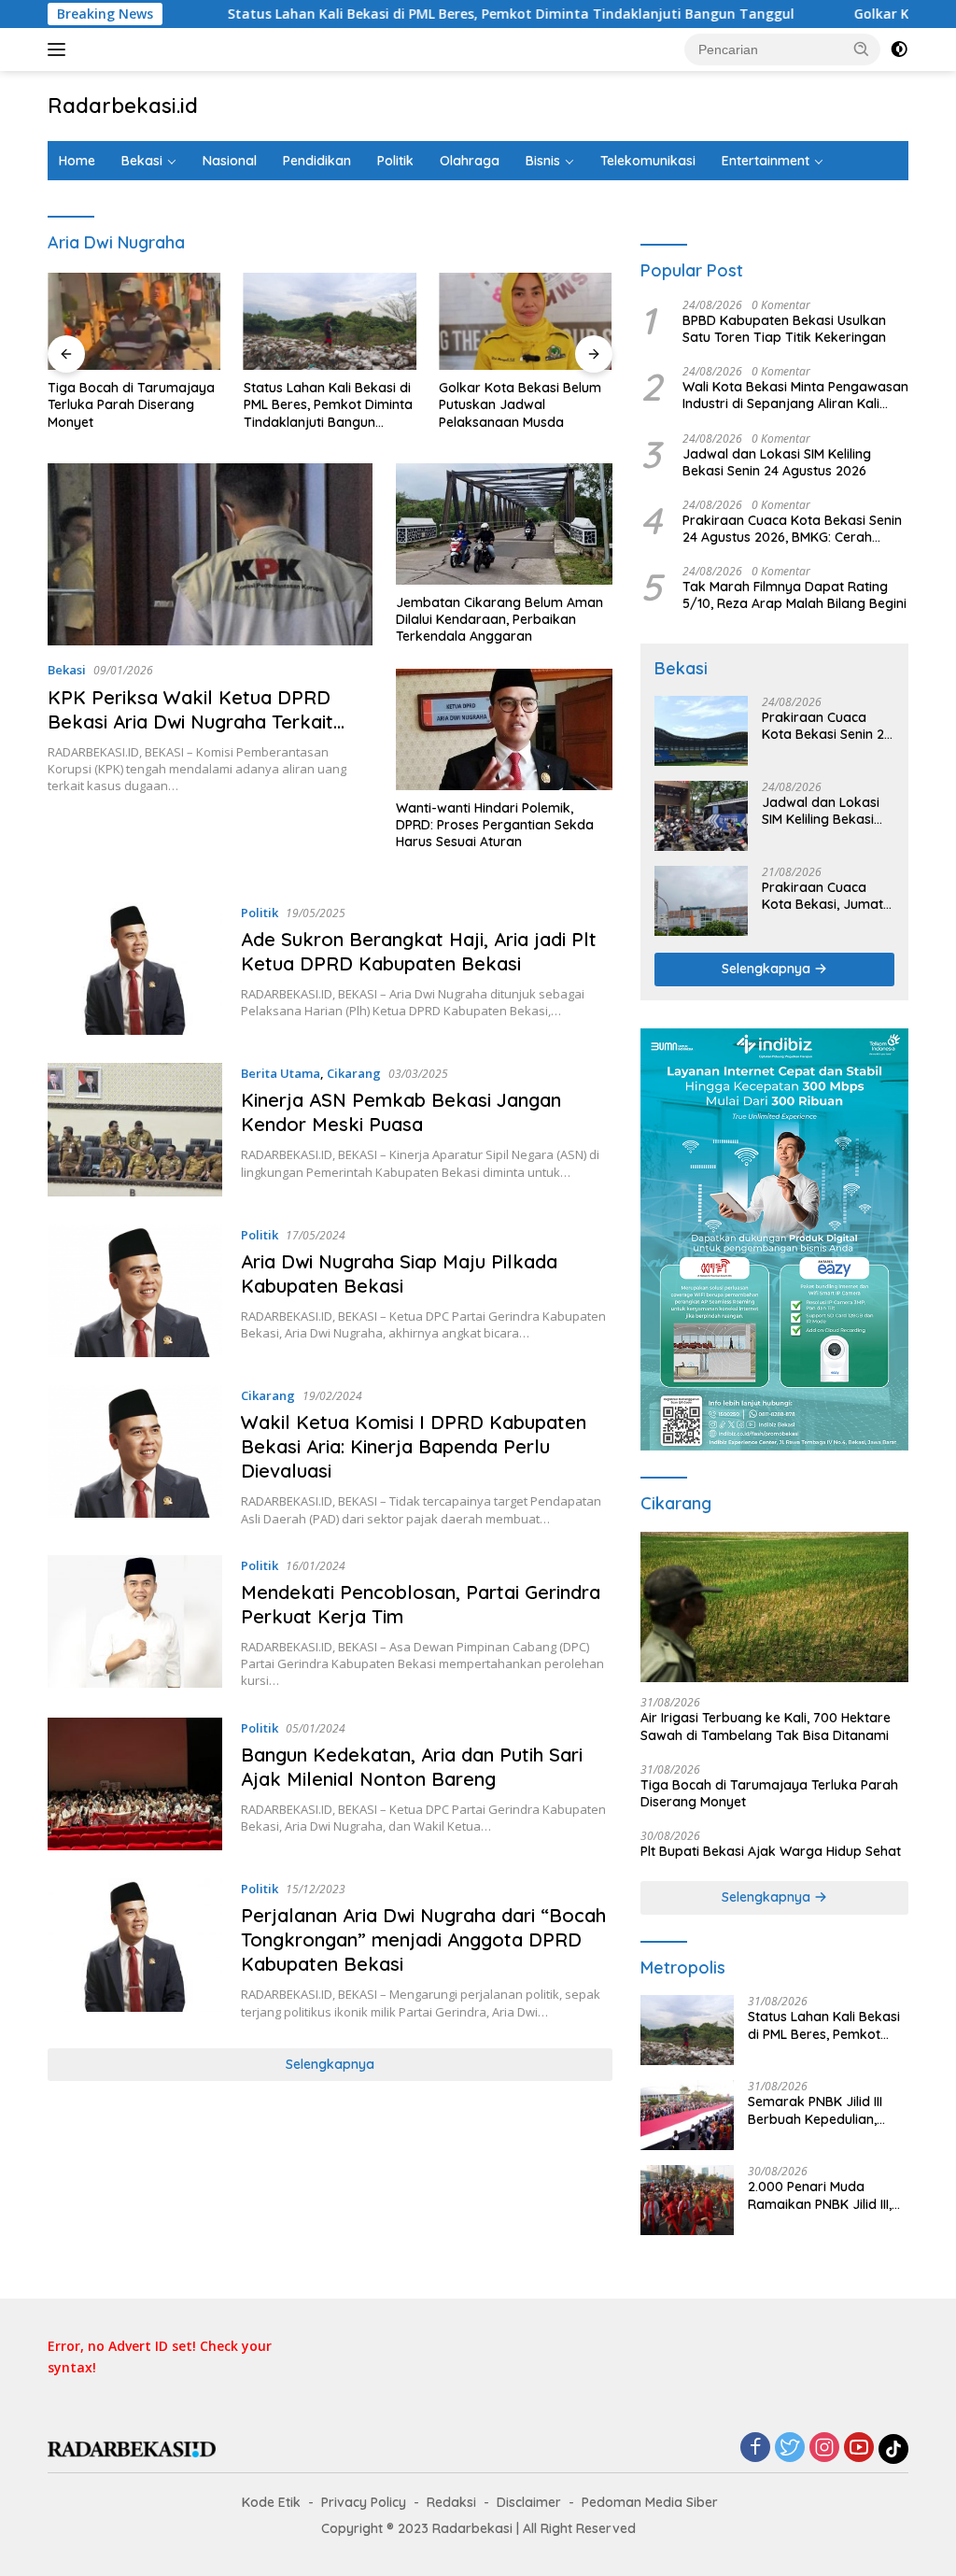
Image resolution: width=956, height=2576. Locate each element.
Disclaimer (529, 2502)
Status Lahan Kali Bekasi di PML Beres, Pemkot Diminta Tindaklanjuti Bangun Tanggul (432, 14)
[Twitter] (790, 2449)
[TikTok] (893, 2449)
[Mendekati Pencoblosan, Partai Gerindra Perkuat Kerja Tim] (135, 1622)
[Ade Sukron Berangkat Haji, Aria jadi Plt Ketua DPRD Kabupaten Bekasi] (135, 969)
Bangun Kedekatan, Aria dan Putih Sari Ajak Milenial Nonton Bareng (412, 1767)
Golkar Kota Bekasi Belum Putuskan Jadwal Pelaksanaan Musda (520, 404)
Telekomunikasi (648, 161)
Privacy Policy (364, 2502)
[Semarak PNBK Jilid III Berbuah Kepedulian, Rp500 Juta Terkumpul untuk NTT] (687, 2115)
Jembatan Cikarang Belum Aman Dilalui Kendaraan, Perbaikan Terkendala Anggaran (499, 619)
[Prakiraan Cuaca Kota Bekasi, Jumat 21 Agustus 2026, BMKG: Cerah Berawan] (701, 901)
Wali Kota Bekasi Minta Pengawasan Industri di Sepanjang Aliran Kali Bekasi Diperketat (795, 395)
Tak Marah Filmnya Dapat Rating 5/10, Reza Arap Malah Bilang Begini (794, 595)
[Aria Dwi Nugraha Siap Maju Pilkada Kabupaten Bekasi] (135, 1291)
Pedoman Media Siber (650, 2502)
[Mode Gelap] (899, 50)
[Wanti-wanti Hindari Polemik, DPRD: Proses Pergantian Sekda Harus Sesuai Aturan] (504, 729)
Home (77, 161)
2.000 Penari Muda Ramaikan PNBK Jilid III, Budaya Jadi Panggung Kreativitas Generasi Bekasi (821, 2195)
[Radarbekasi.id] (132, 2449)
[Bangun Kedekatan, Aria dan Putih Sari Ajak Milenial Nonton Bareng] (135, 1784)
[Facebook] (755, 2449)
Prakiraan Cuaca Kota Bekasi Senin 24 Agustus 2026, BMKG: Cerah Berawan (792, 529)
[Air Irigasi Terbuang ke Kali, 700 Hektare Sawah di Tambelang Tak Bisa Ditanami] (774, 1607)
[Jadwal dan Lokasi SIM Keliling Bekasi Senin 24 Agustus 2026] (701, 816)
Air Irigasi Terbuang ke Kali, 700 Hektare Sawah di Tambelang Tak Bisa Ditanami (766, 1726)
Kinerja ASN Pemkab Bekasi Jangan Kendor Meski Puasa (401, 1112)
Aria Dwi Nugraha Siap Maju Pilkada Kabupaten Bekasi (399, 1274)
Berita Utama (281, 1073)
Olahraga (470, 161)
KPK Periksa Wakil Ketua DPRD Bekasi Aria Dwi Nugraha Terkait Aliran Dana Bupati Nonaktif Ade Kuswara (192, 734)
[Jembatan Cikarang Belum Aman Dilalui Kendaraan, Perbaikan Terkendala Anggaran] (504, 524)
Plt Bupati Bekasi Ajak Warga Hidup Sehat (771, 1851)
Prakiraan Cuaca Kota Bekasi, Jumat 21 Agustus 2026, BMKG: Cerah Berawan (822, 896)
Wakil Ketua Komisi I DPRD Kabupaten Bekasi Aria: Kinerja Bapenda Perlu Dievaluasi (414, 1446)
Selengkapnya (330, 2064)
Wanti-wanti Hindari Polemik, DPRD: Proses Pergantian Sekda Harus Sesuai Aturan (495, 825)
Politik (395, 161)
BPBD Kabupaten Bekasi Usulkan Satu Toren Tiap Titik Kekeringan (784, 329)
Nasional (230, 161)
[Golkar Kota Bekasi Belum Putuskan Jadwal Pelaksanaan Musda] (526, 321)
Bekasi (142, 161)
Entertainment (766, 161)
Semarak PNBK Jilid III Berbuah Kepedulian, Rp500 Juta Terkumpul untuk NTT (819, 2110)
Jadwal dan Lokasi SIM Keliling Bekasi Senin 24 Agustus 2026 (777, 462)
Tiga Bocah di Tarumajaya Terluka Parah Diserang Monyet (131, 404)
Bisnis (543, 161)
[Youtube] (859, 2449)
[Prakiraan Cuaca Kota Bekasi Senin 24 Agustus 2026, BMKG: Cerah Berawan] (701, 731)
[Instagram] (824, 2449)
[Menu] (60, 50)
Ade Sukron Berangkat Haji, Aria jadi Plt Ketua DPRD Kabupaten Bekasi (419, 951)
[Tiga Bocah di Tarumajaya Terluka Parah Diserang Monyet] (134, 321)
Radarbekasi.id (123, 106)
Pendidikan (317, 161)
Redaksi (451, 2502)
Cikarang (354, 1073)
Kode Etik (271, 2502)
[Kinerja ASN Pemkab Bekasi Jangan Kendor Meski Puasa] (135, 1129)
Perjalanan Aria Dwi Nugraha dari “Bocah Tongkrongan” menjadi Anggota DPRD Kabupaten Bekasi (423, 1939)
